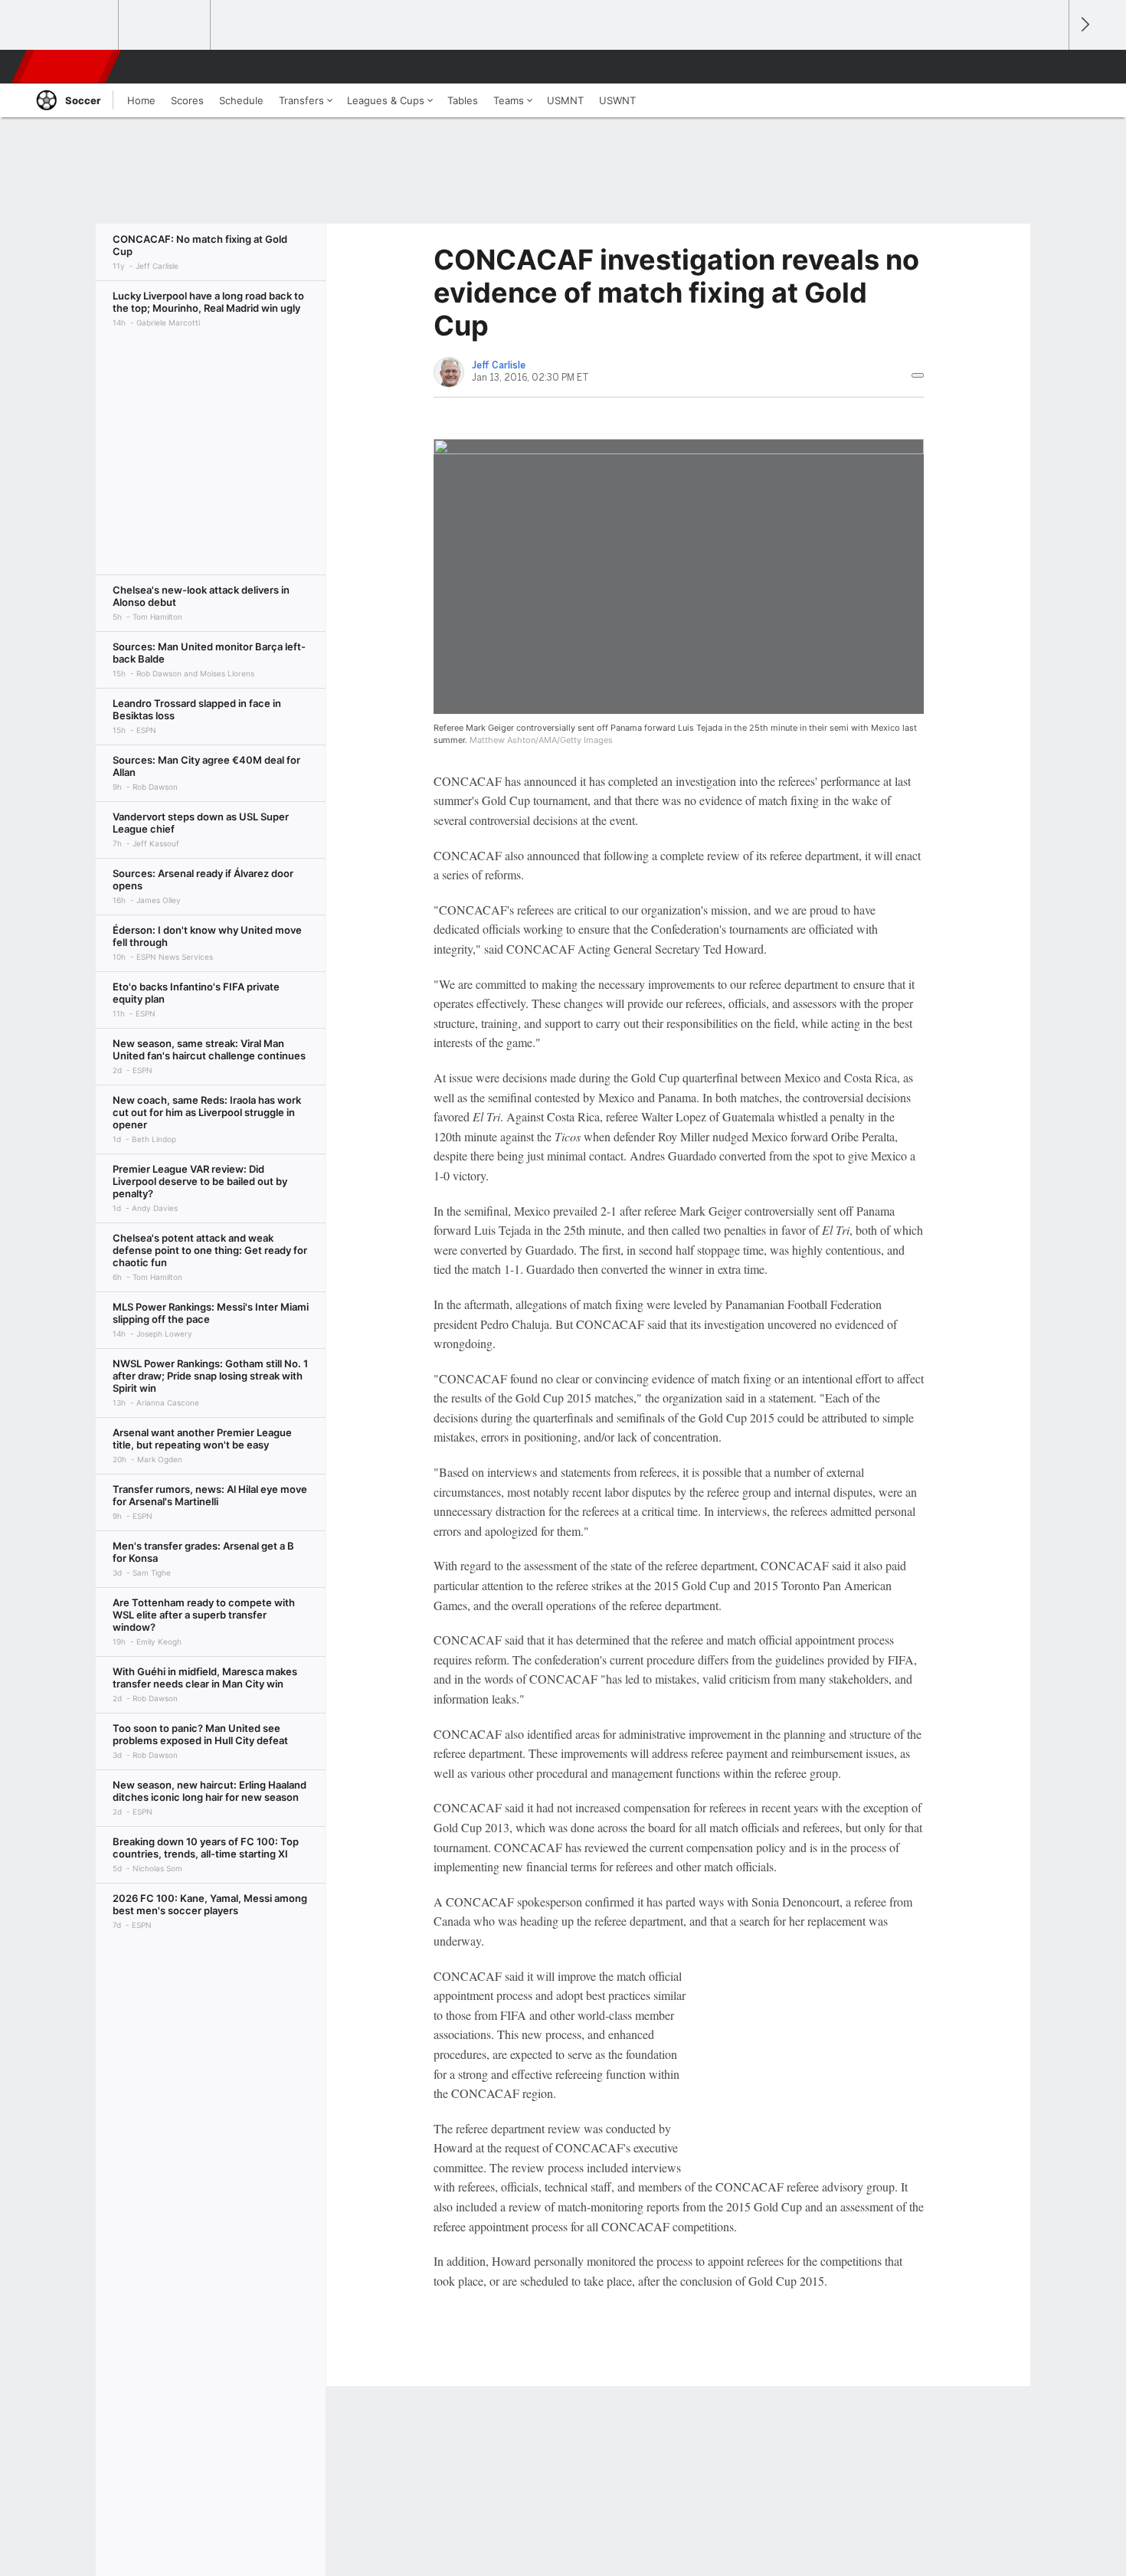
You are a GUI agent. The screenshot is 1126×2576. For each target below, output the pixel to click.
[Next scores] (1084, 25)
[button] (1050, 67)
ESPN (67, 67)
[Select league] (74, 25)
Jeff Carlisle (499, 365)
